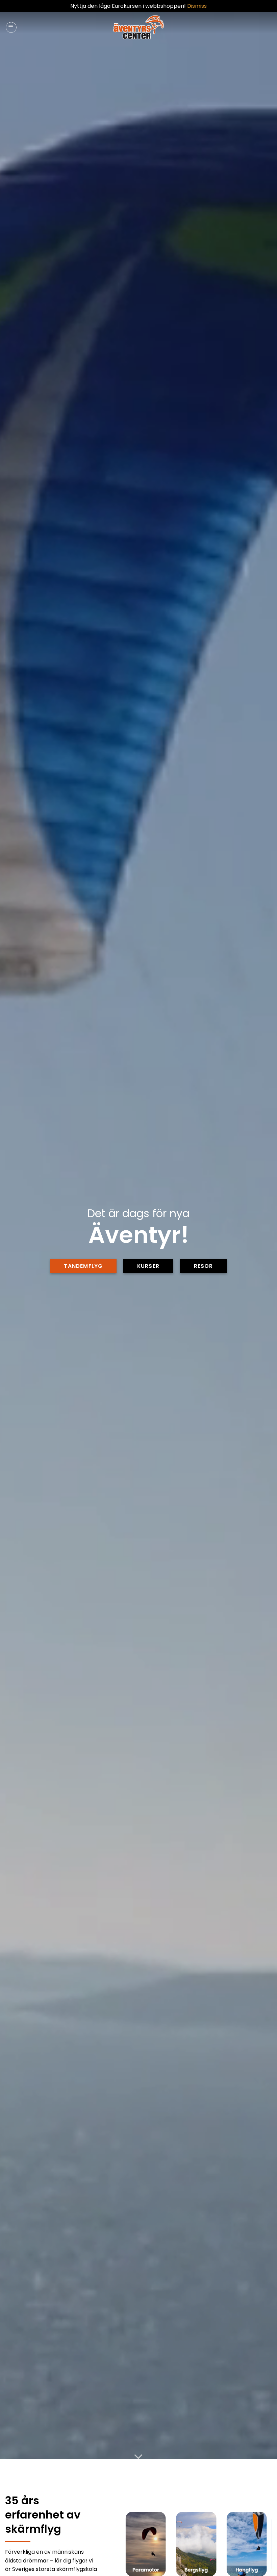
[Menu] (11, 27)
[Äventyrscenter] (139, 27)
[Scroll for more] (138, 2457)
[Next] (260, 2549)
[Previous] (132, 2549)
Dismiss (197, 6)
